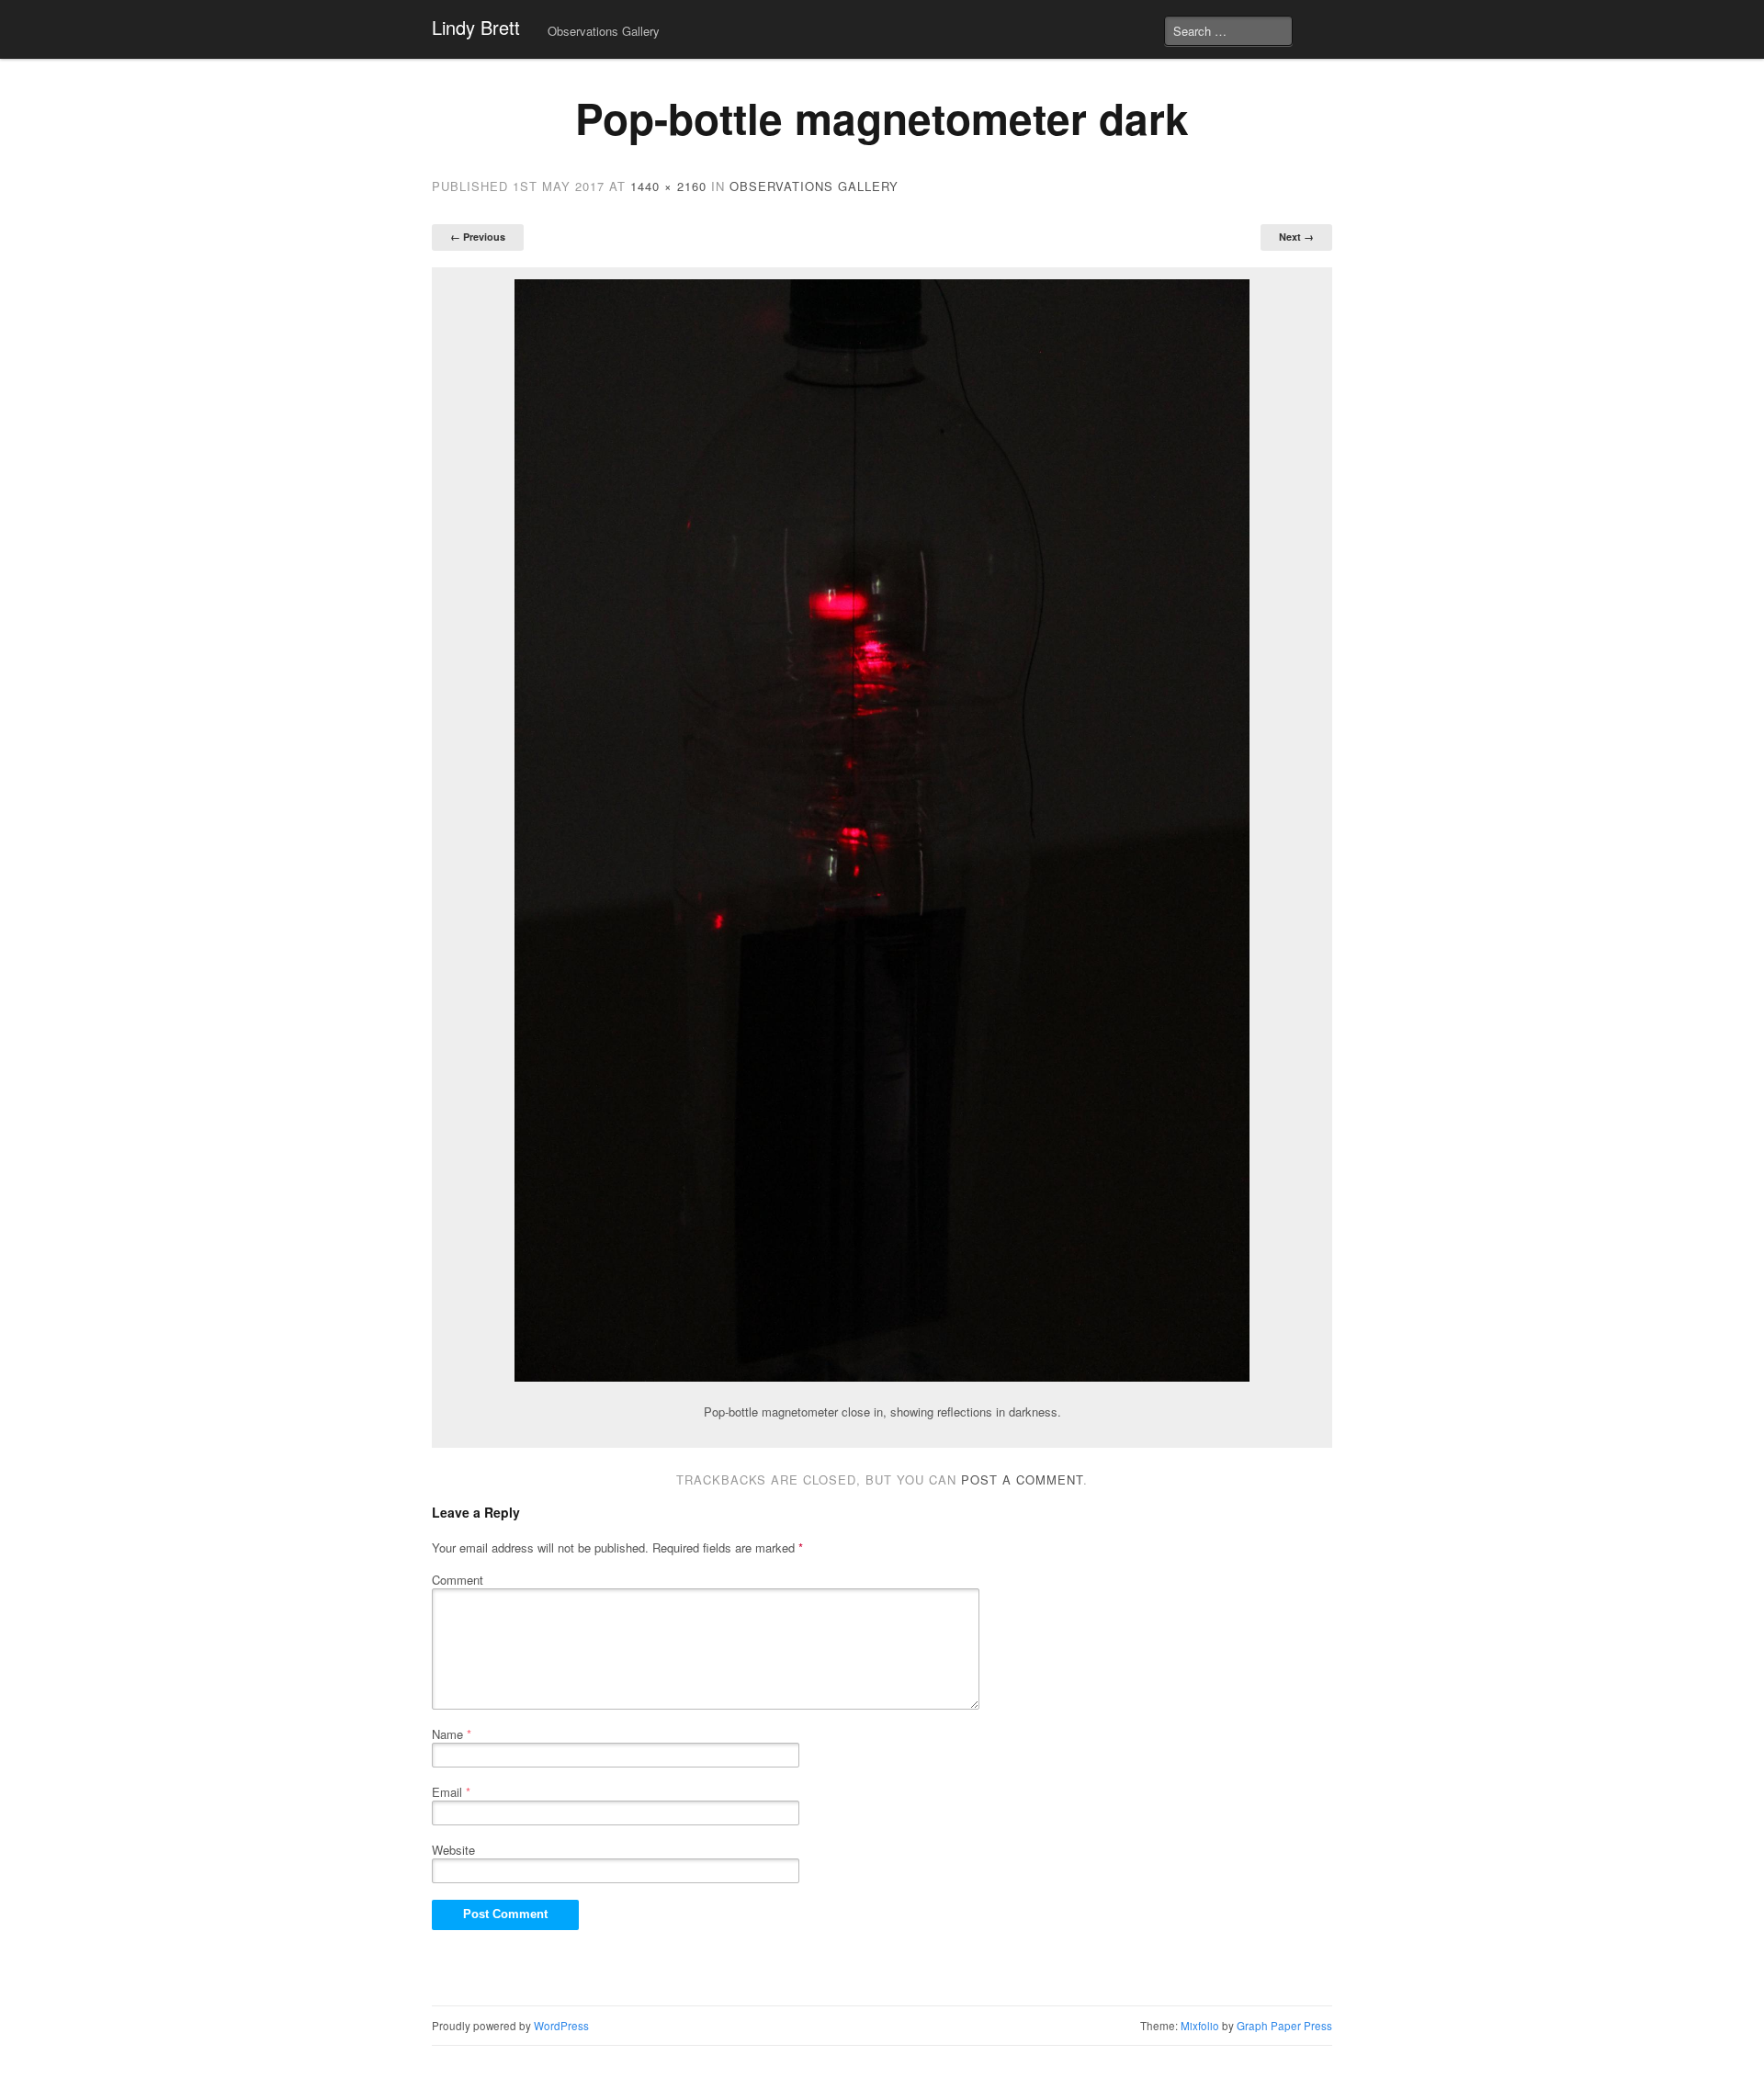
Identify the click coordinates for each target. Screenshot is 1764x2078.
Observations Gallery (604, 31)
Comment (458, 1580)
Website (453, 1850)
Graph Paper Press (1284, 2026)
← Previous (478, 237)
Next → (1296, 237)
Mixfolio (1200, 2026)
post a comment (1022, 1479)
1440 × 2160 (668, 186)
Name (452, 1734)
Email (451, 1792)
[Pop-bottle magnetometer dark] (882, 830)
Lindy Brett (476, 27)
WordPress (561, 2026)
